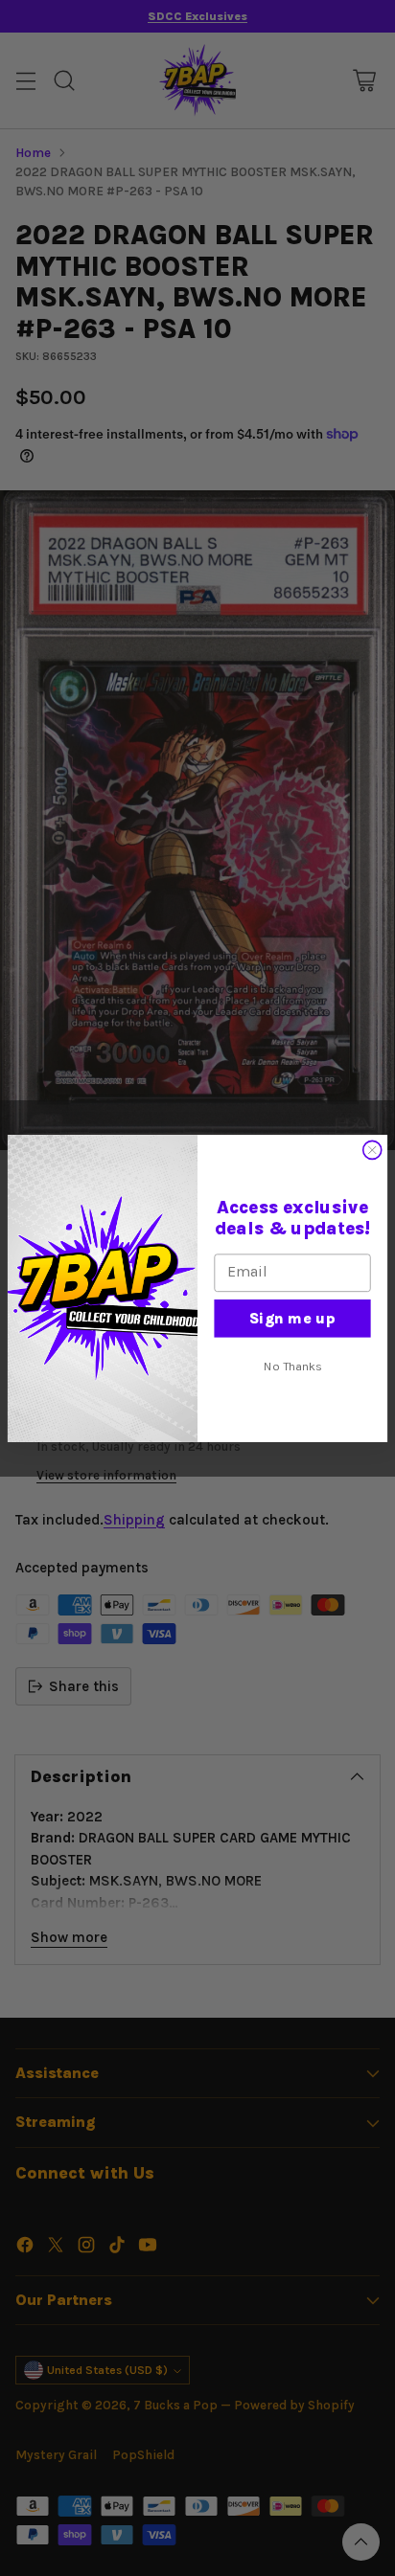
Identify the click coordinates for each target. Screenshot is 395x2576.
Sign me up (292, 1317)
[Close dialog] (372, 1150)
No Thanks (292, 1366)
